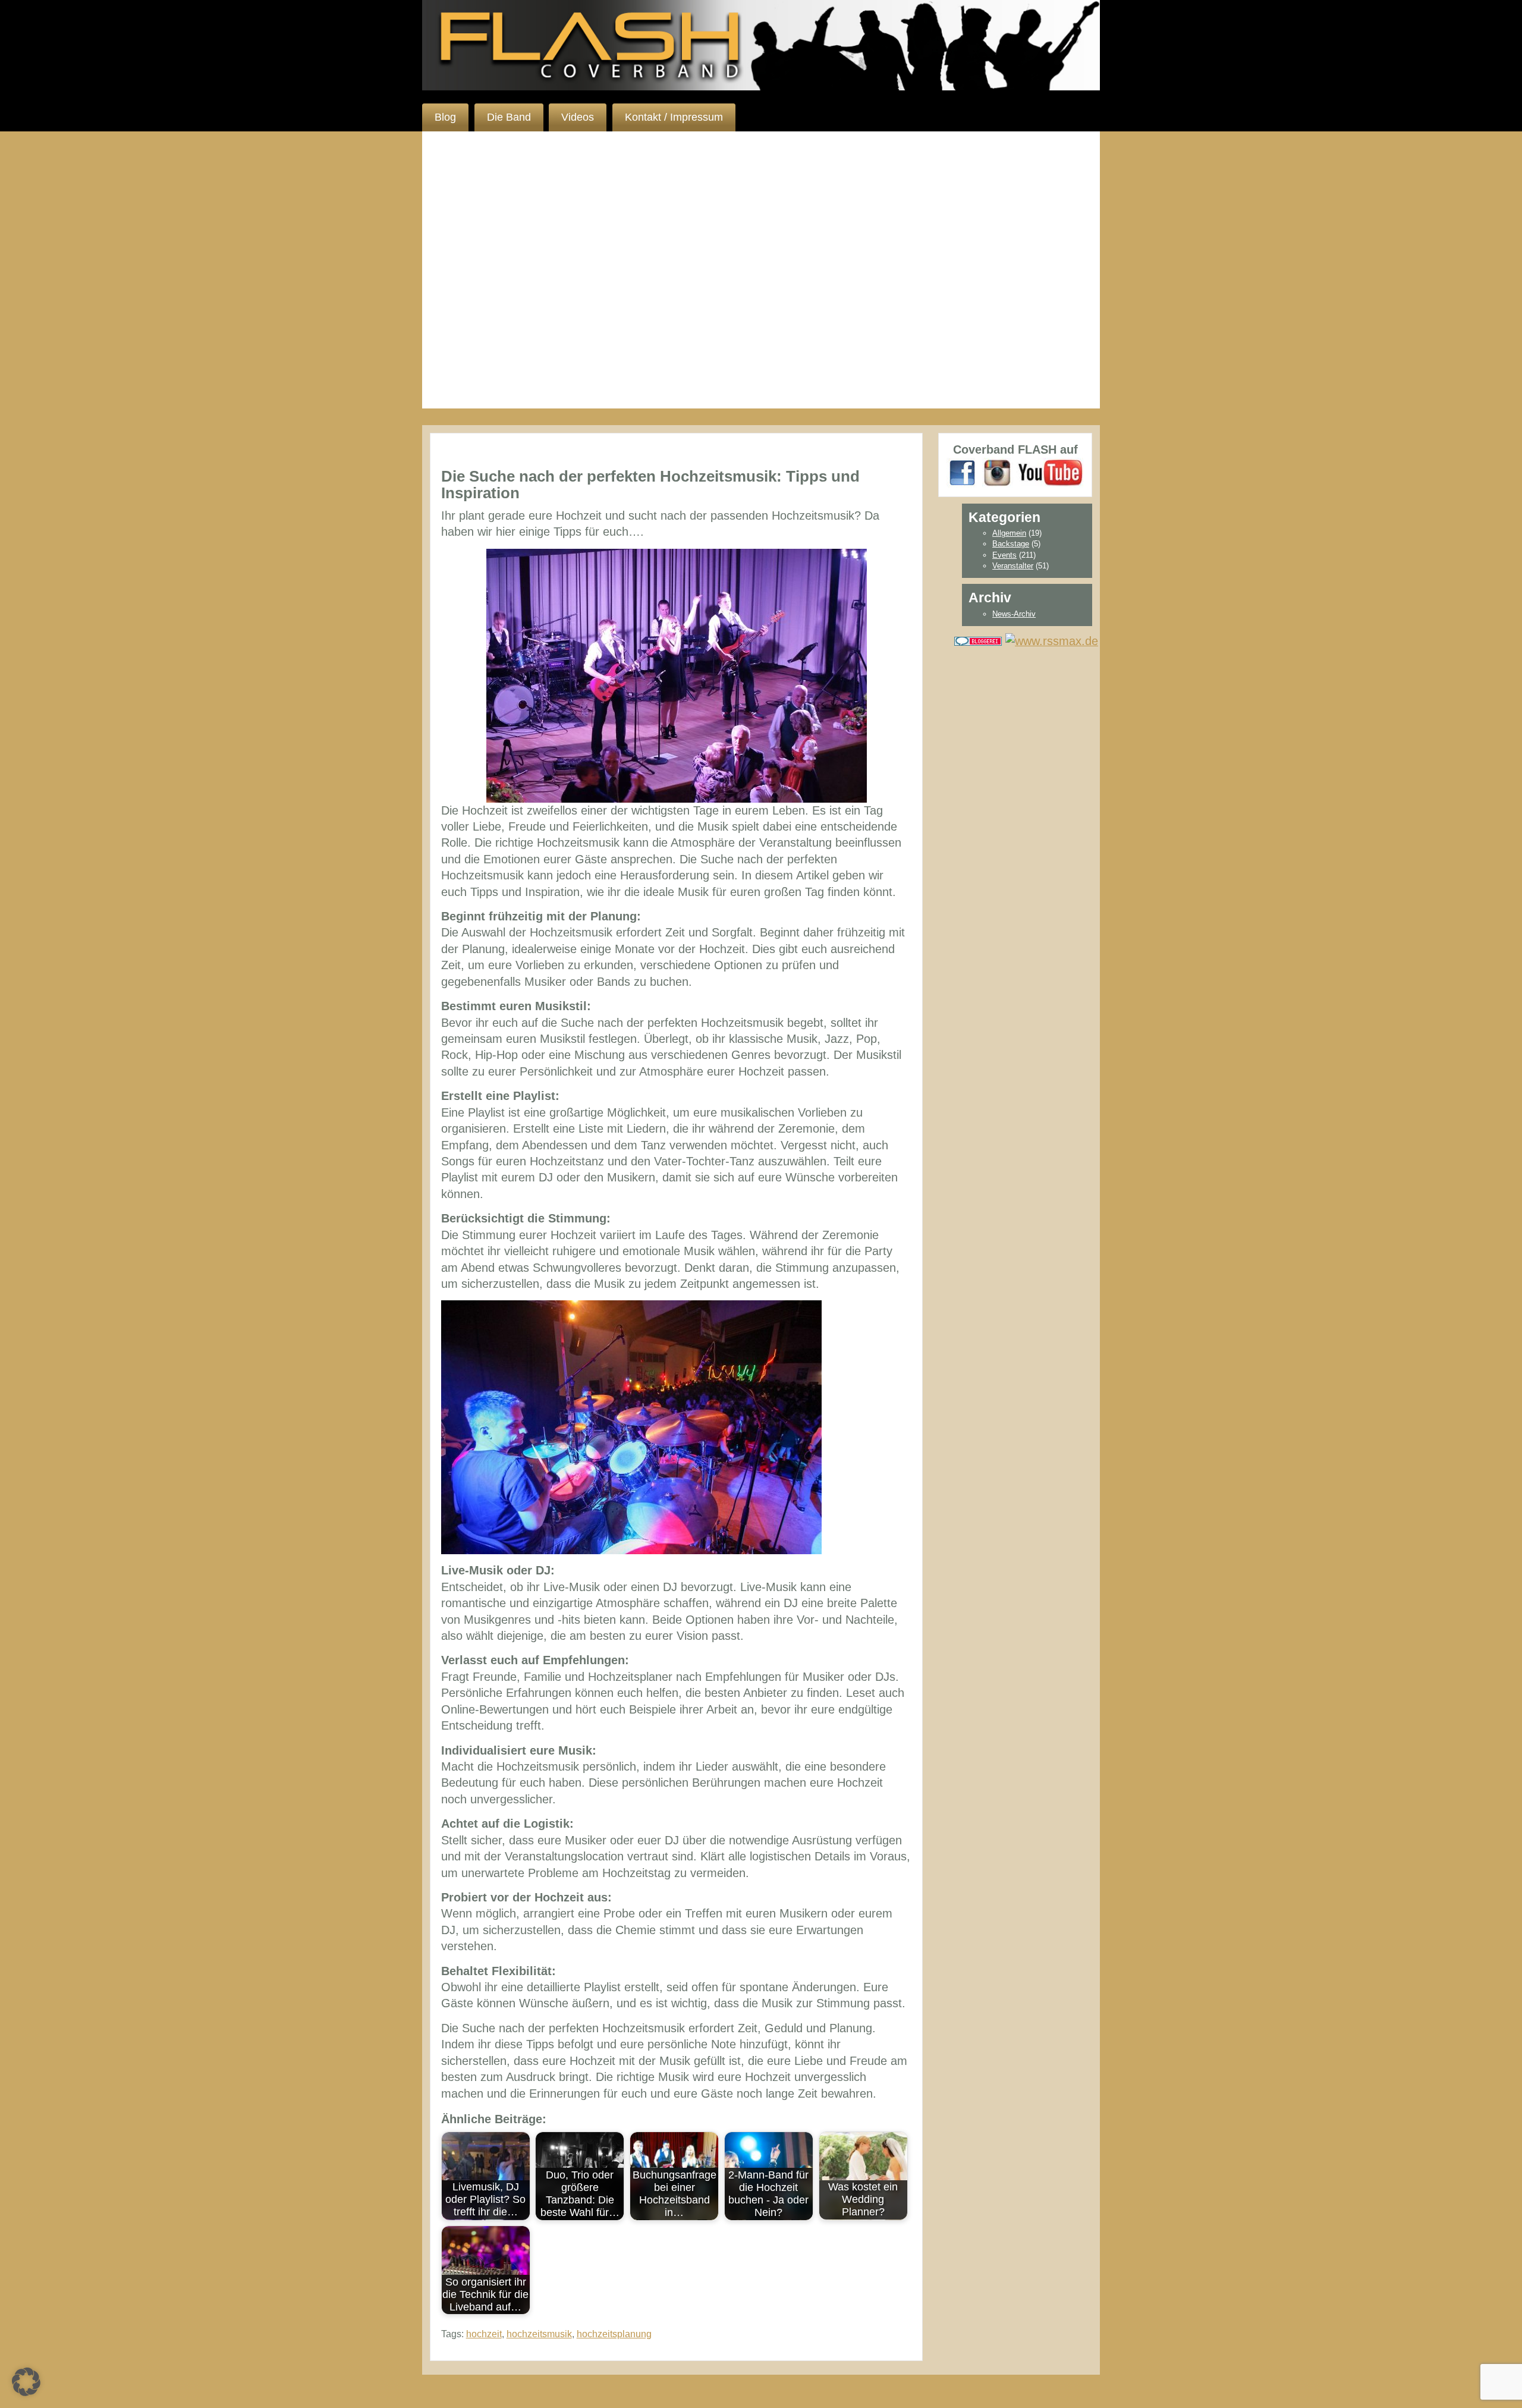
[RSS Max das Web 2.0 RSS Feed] (1052, 640)
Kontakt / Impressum (674, 117)
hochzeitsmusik (539, 2334)
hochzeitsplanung (614, 2334)
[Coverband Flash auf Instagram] (998, 472)
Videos (578, 117)
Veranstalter (1013, 566)
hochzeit (484, 2334)
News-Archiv (1014, 614)
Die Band (509, 117)
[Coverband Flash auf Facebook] (963, 472)
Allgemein (1009, 533)
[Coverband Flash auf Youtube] (1050, 472)
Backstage (1011, 544)
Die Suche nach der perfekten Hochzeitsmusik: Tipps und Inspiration (650, 485)
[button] (26, 2382)
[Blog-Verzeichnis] (978, 640)
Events (1004, 555)
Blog (445, 117)
